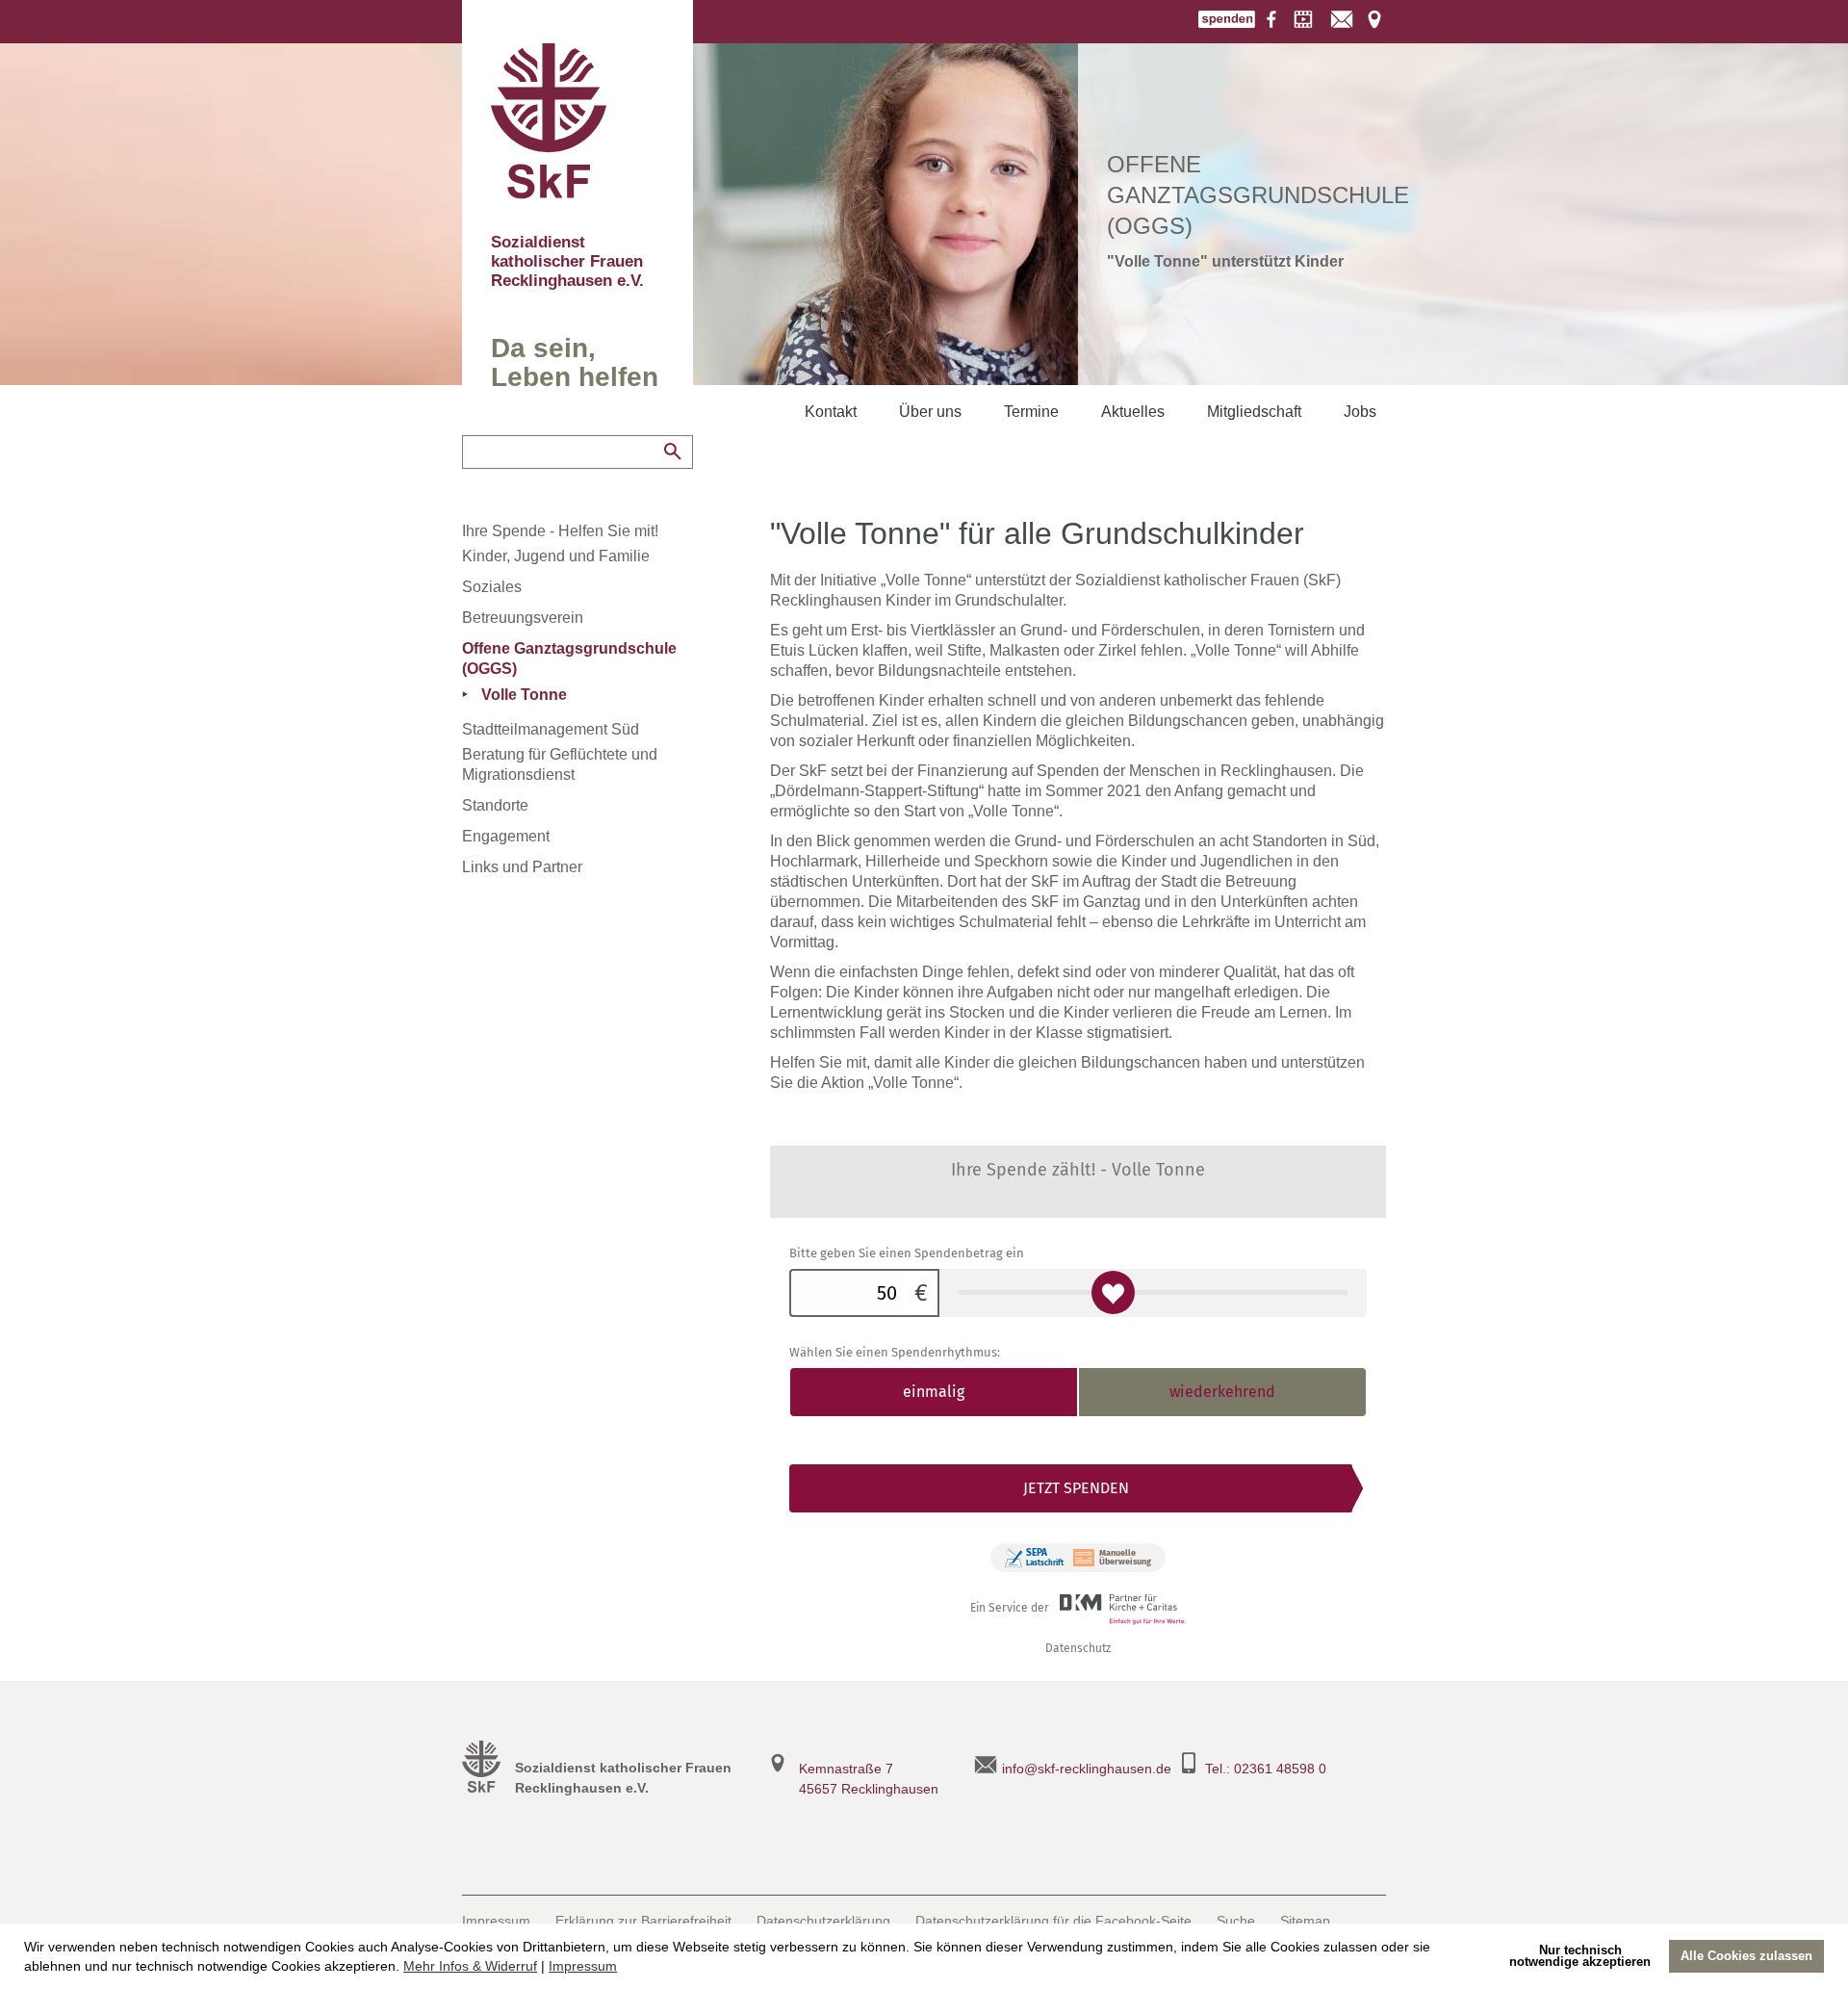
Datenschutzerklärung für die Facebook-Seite (1053, 1921)
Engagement (506, 836)
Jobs (1360, 412)
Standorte (495, 805)
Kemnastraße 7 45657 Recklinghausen (869, 1779)
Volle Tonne (524, 695)
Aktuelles (1133, 412)
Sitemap (1305, 1921)
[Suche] (673, 452)
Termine (1031, 412)
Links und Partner (522, 867)
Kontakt (831, 412)
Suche (1236, 1921)
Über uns (930, 412)
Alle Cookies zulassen (1746, 1956)
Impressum (583, 1966)
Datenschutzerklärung (823, 1921)
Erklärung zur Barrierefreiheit (643, 1921)
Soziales (492, 587)
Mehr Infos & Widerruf (470, 1966)
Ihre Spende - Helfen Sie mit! (560, 531)
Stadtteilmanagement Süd (551, 729)
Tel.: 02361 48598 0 (1266, 1769)
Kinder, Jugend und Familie (556, 556)
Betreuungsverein (523, 618)
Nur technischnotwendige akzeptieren (1580, 1956)
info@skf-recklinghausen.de (1087, 1769)
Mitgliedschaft (1254, 412)
